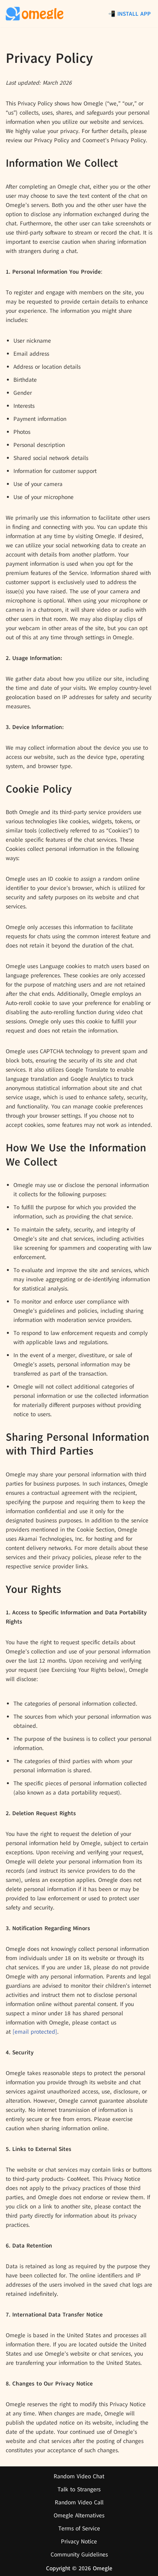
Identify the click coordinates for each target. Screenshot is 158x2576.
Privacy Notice (79, 2542)
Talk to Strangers (79, 2489)
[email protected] (35, 2032)
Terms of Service (79, 2528)
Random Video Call (79, 2502)
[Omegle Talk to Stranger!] (35, 14)
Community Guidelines (79, 2555)
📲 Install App (129, 14)
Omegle (103, 2568)
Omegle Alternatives (79, 2515)
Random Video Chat (79, 2476)
